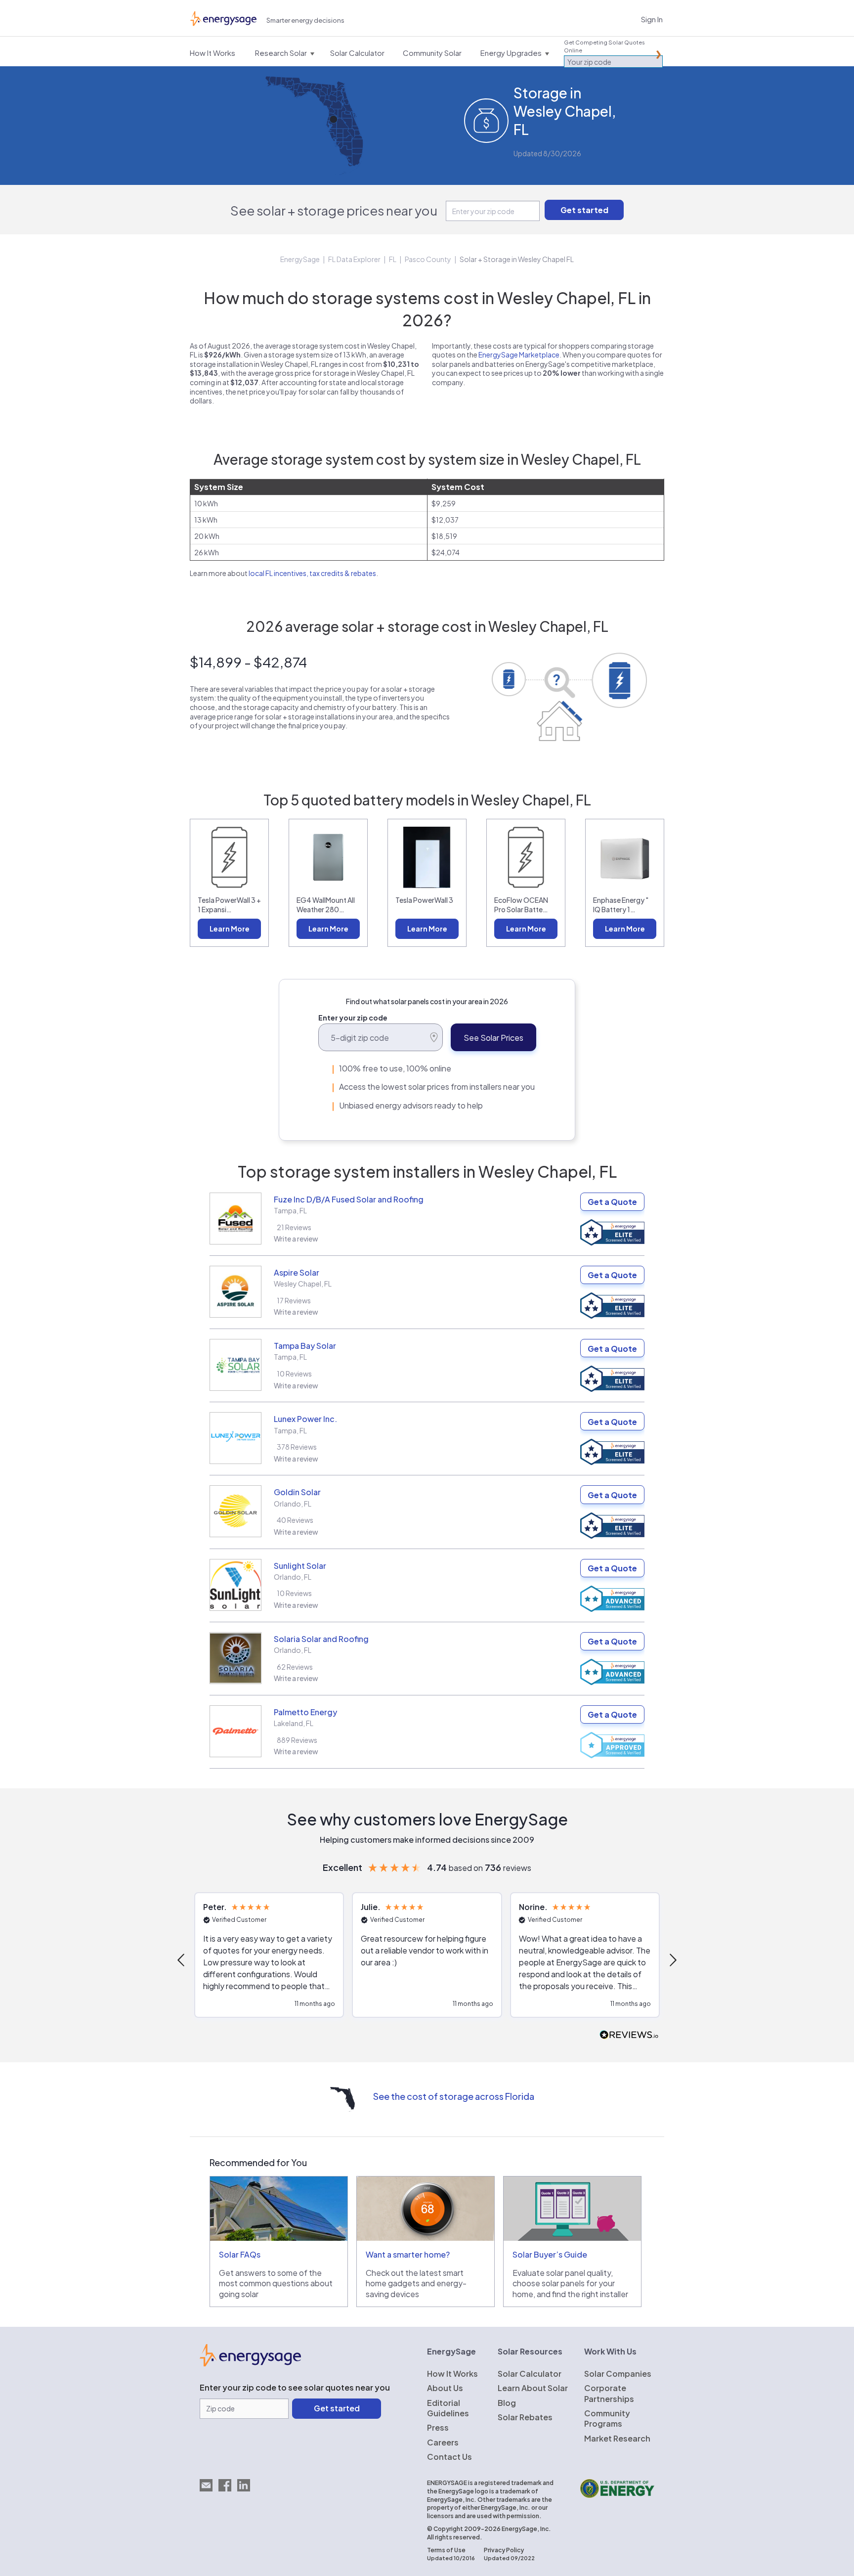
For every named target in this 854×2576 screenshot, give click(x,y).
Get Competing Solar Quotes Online (604, 46)
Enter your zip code (353, 1018)
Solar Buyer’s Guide (550, 2254)
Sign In (652, 19)
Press (438, 2427)
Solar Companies (618, 2374)
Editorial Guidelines (448, 2408)
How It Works (452, 2374)
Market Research (617, 2438)
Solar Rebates (525, 2417)
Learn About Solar (533, 2388)
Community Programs (607, 2418)
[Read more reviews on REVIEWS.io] (629, 2035)
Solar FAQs (240, 2254)
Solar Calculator (530, 2374)
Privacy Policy (504, 2550)
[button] (182, 1960)
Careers (443, 2442)
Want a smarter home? (408, 2254)
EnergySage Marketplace (519, 355)
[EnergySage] (250, 2363)
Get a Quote (612, 1202)
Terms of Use (446, 2550)
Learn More (230, 929)
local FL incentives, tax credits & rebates (312, 573)
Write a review (296, 1239)
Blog (507, 2403)
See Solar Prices (493, 1038)
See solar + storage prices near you (334, 210)
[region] (427, 1960)
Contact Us (449, 2457)
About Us (445, 2388)
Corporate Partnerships (609, 2393)
